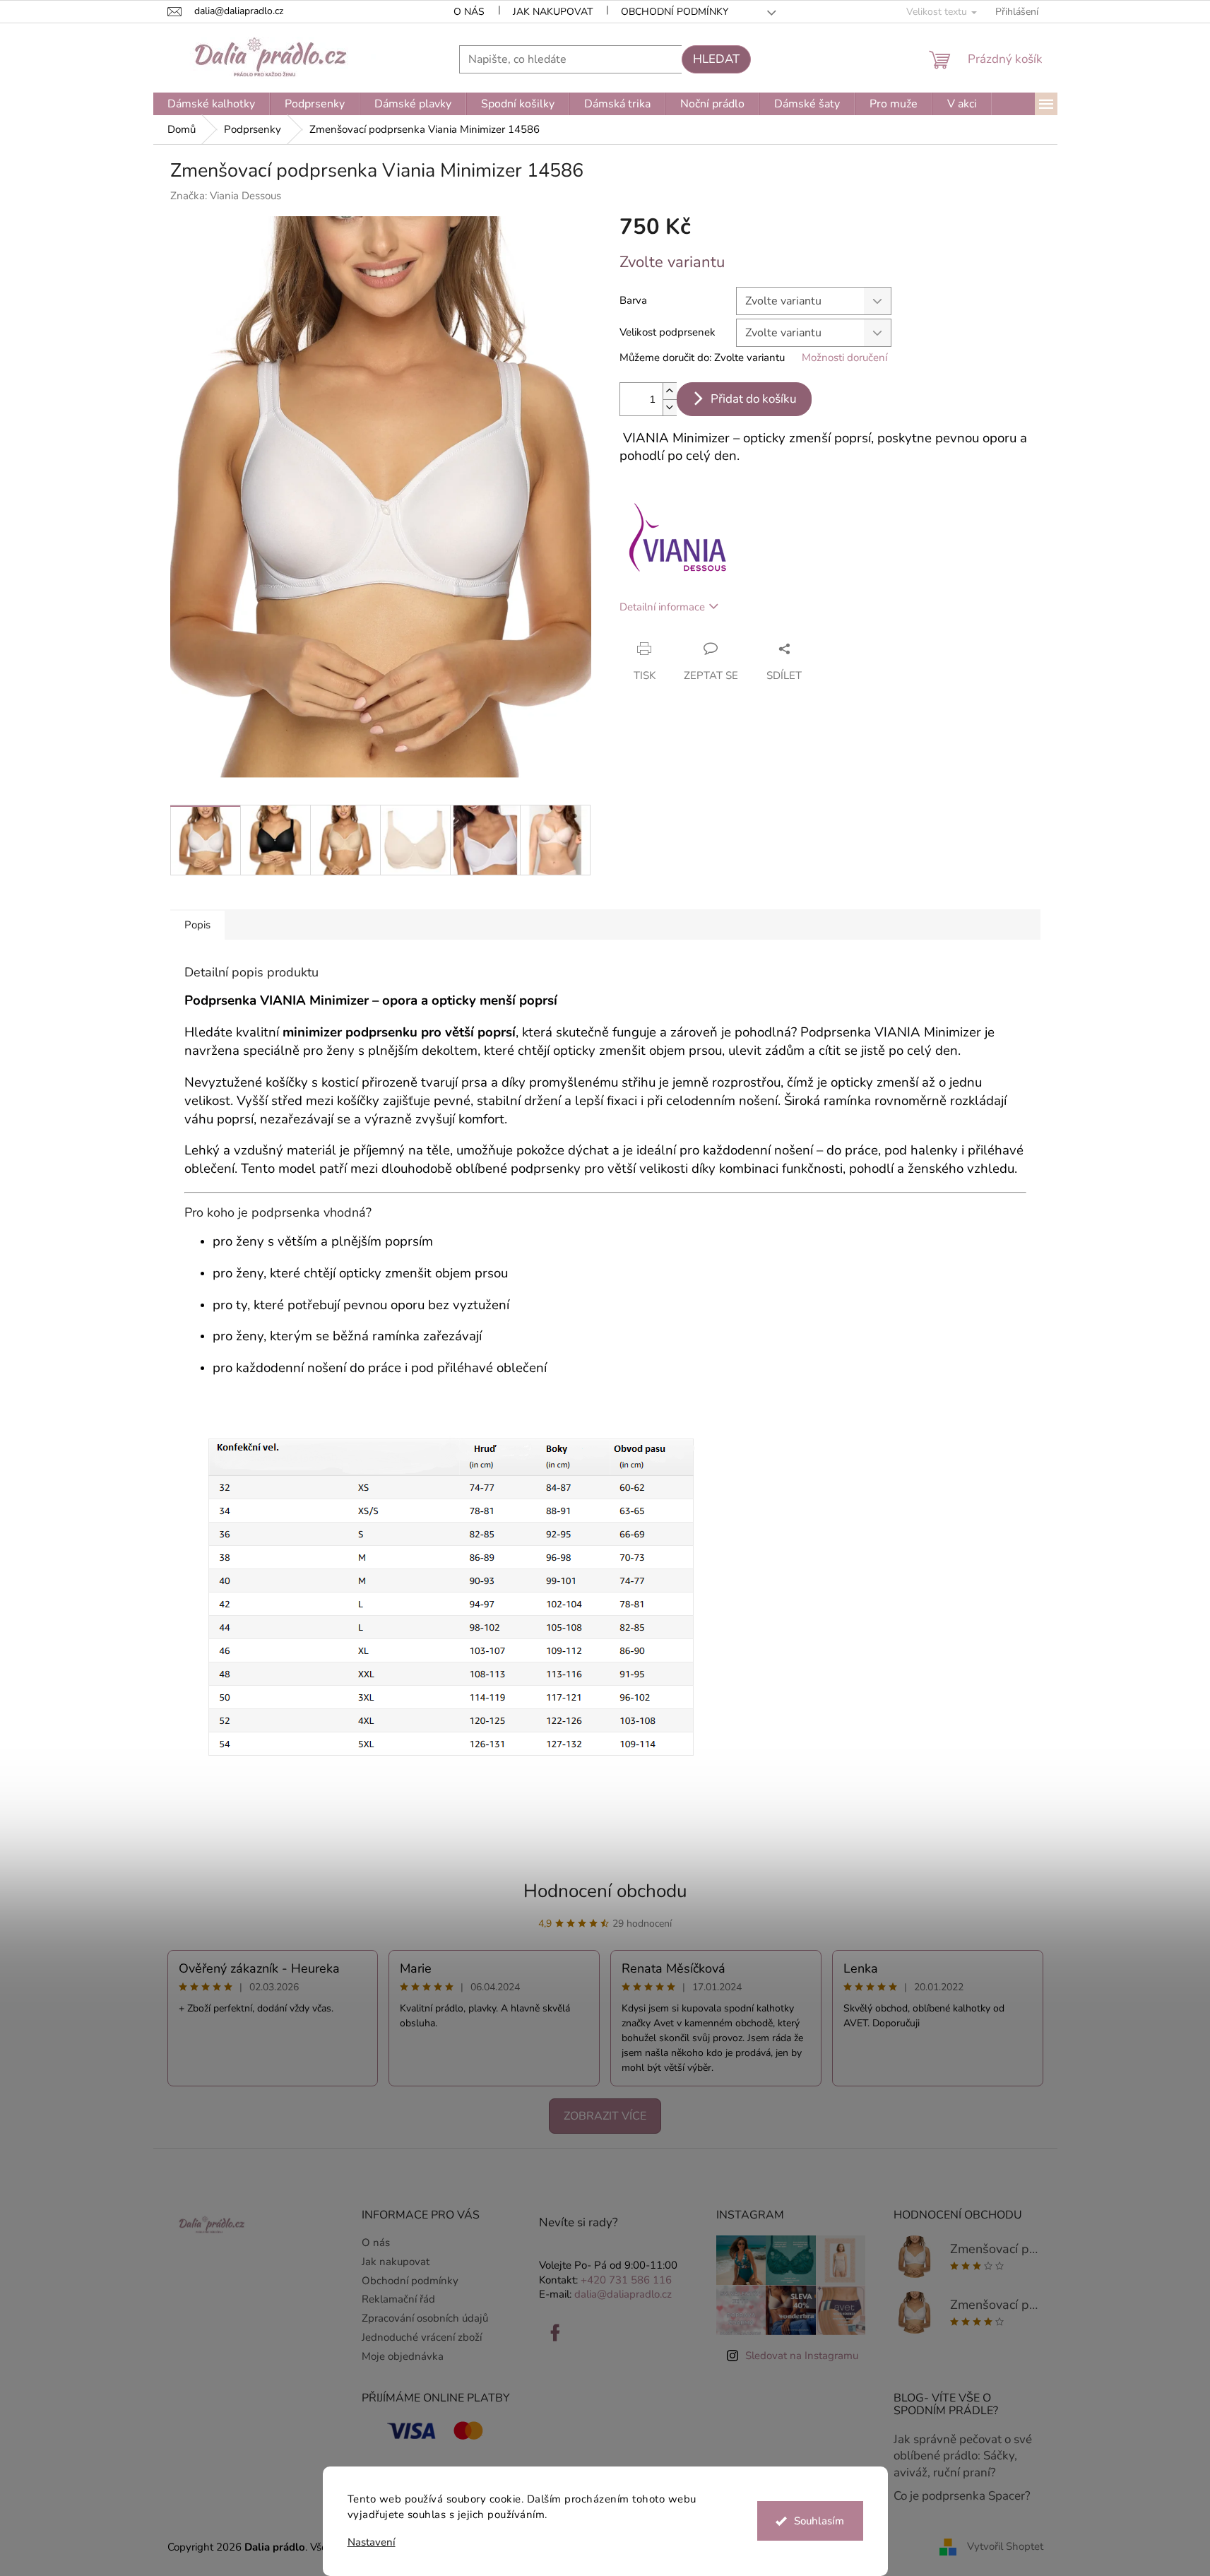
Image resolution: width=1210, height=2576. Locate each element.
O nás (469, 12)
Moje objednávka (403, 2356)
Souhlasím (819, 2521)
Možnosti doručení (844, 358)
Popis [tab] (197, 925)
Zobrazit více (605, 2116)
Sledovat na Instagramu (802, 2356)
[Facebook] (555, 2333)
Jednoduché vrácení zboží (422, 2337)
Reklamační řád (398, 2299)
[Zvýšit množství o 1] (670, 391)
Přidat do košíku (754, 399)
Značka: (226, 196)
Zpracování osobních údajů (425, 2318)
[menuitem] (211, 104)
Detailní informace (662, 607)
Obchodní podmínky (675, 12)
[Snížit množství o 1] (670, 407)
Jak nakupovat (553, 12)
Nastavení (372, 2542)
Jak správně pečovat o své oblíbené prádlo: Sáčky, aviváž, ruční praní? (963, 2456)
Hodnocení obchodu (605, 1891)
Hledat (716, 59)
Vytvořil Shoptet (1005, 2546)
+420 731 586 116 (626, 2280)
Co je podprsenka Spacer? (962, 2496)
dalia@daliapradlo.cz (623, 2294)
